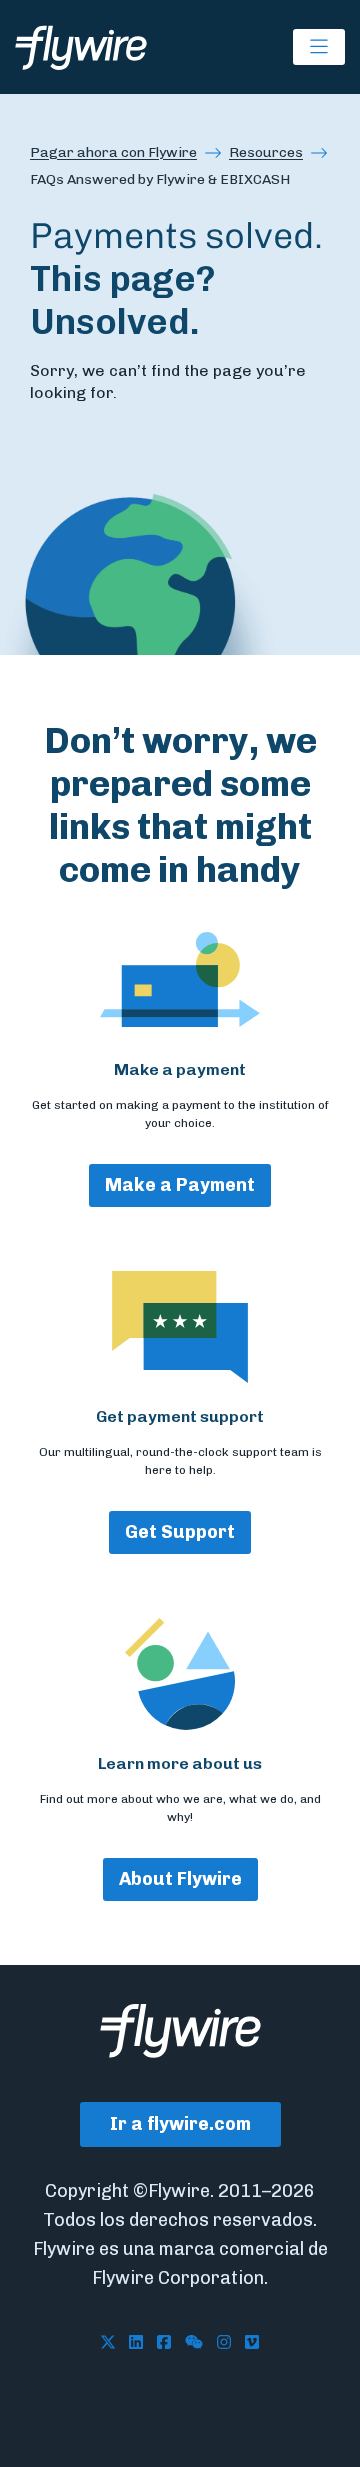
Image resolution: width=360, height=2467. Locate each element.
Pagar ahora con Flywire (113, 152)
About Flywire (180, 1879)
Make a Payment (180, 1185)
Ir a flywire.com (180, 2124)
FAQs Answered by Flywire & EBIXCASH (160, 179)
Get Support (180, 1532)
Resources (266, 152)
